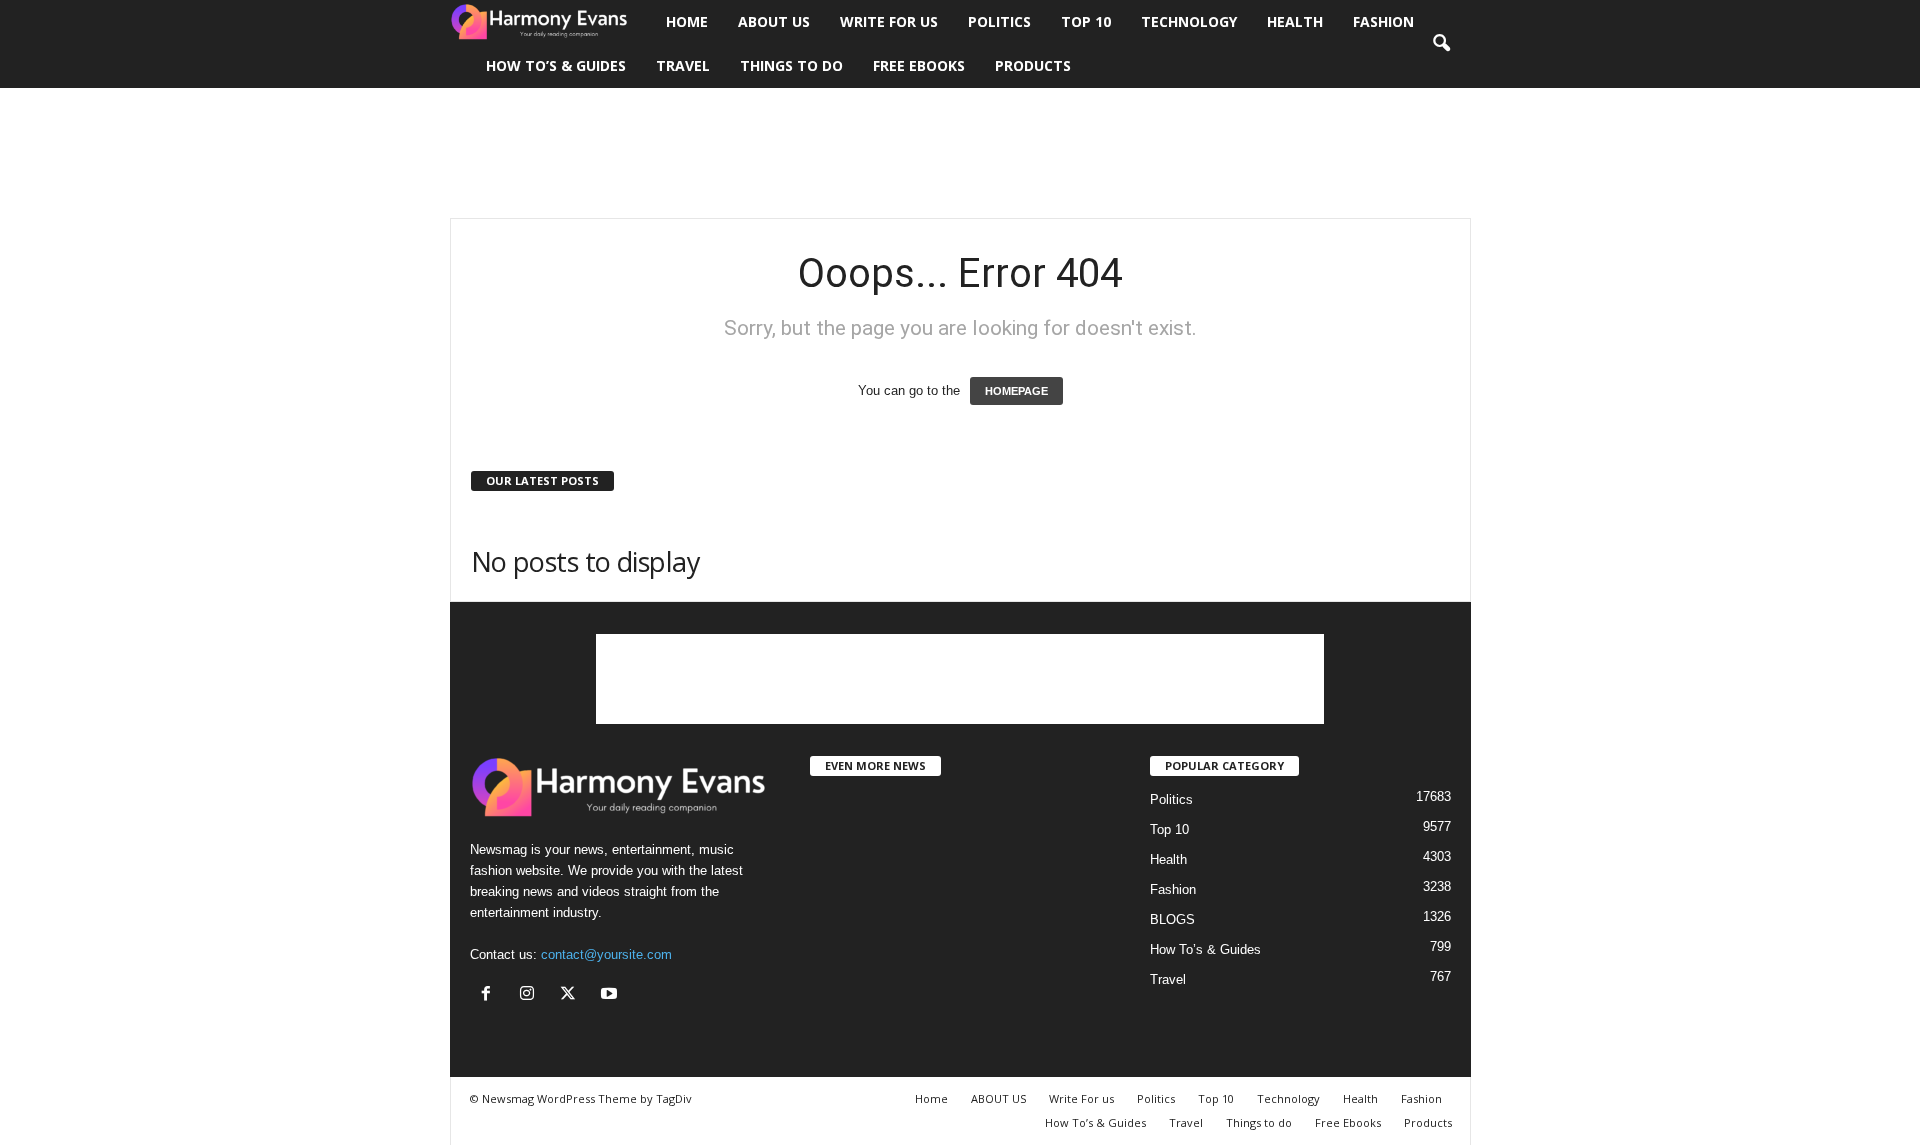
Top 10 (1086, 21)
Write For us (889, 21)
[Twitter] (572, 995)
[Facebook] (490, 995)
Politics (999, 21)
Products (1033, 65)
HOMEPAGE (1016, 391)
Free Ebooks (919, 65)
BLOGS (1172, 919)
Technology (1189, 21)
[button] (1441, 44)
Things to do (791, 65)
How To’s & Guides (556, 65)
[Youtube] (611, 995)
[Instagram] (531, 995)
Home (687, 21)
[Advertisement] (960, 153)
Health (1295, 21)
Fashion (1383, 21)
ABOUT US (774, 21)
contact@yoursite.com (606, 954)
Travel (683, 65)
